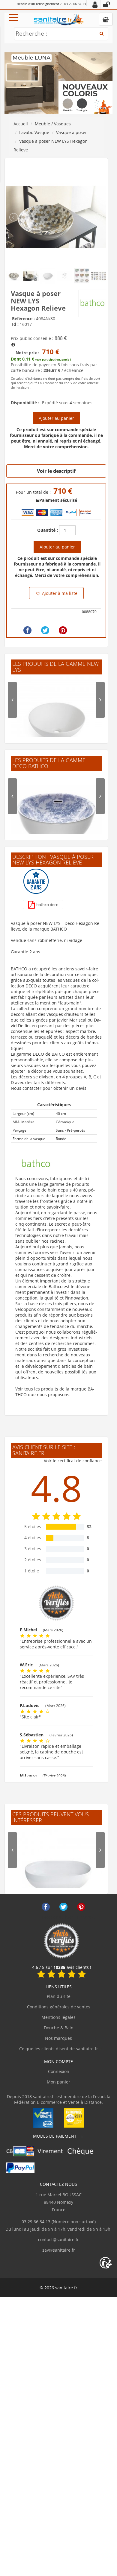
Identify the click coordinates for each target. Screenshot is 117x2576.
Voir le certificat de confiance (73, 1461)
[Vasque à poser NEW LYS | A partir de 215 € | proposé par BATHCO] (56, 721)
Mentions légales (58, 2017)
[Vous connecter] (106, 4)
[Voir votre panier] (106, 19)
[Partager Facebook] (27, 630)
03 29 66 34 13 (75, 4)
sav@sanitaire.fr (59, 2250)
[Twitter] (45, 630)
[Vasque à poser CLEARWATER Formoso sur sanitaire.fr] (56, 1871)
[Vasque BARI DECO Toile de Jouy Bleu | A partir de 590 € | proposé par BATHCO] (56, 818)
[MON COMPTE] (95, 4)
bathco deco (47, 905)
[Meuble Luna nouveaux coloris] (58, 83)
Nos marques (58, 2038)
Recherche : (31, 34)
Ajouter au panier (56, 418)
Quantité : (48, 530)
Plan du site (59, 1996)
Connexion (59, 2071)
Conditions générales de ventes (59, 2007)
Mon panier (58, 2082)
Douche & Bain (59, 2028)
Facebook (46, 1907)
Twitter (63, 1907)
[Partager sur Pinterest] (63, 630)
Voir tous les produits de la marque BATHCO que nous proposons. (55, 1392)
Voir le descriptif (56, 471)
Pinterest (81, 1907)
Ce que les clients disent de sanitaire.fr (59, 2049)
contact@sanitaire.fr (58, 2240)
